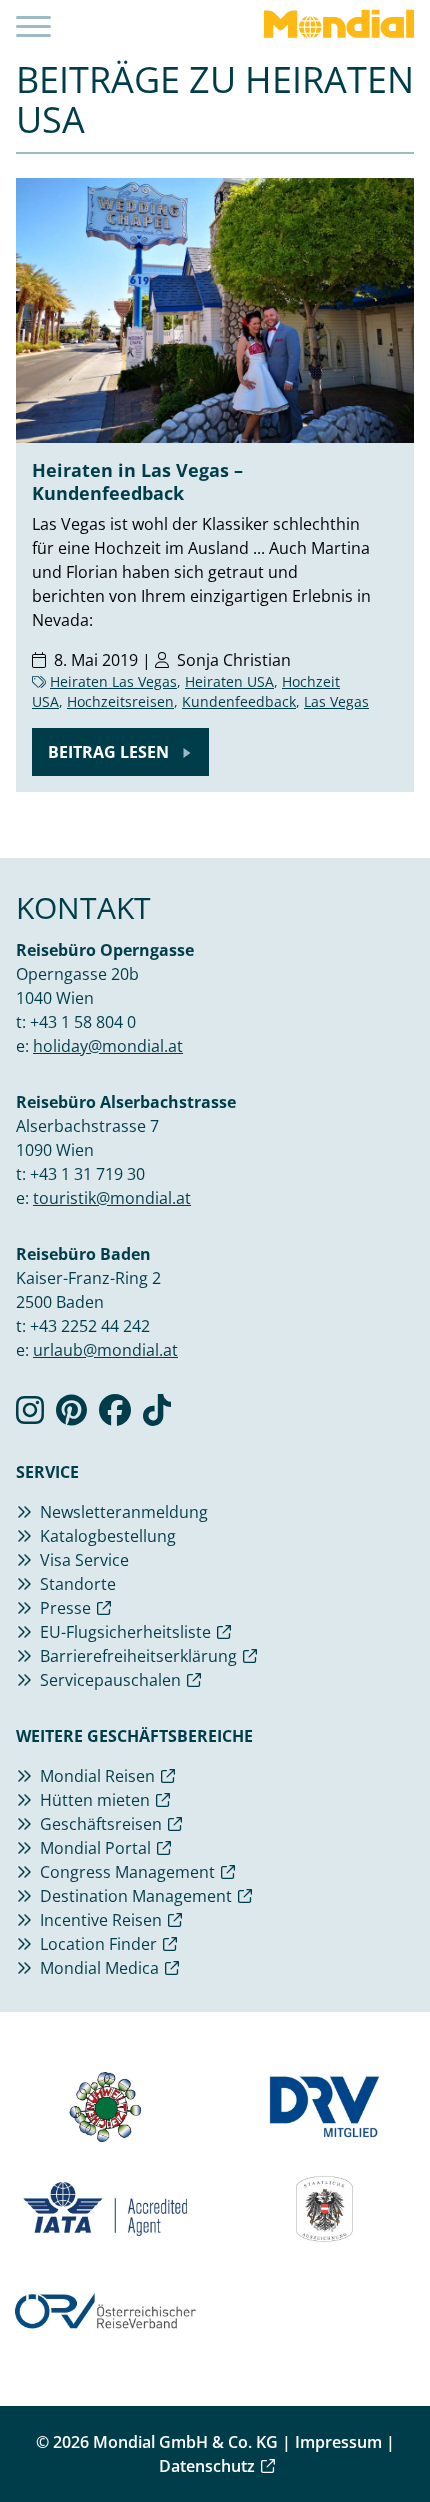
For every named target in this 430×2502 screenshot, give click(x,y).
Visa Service (84, 1560)
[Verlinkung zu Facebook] (115, 1416)
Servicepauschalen (110, 1680)
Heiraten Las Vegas (113, 681)
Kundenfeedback (239, 701)
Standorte (78, 1584)
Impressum (338, 2442)
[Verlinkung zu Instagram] (30, 1416)
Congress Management (127, 1872)
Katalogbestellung (108, 1536)
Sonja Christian (234, 660)
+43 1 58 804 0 (83, 1022)
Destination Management (136, 1896)
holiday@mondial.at (108, 1046)
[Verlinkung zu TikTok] (157, 1416)
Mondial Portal (95, 1848)
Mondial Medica (99, 1968)
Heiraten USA (229, 681)
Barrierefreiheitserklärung (138, 1656)
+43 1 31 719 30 (87, 1174)
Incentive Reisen (101, 1920)
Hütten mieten (95, 1800)
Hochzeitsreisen (120, 701)
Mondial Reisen (97, 1776)
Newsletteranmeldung (124, 1512)
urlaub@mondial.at (105, 1350)
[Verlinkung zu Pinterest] (71, 1416)
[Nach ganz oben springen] (396, 2437)
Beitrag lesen (110, 752)
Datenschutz (207, 2466)
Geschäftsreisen (101, 1824)
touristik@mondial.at (112, 1198)
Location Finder (98, 1944)
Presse (65, 1608)
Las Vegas (336, 701)
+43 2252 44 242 (90, 1326)
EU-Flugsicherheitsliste (125, 1632)
